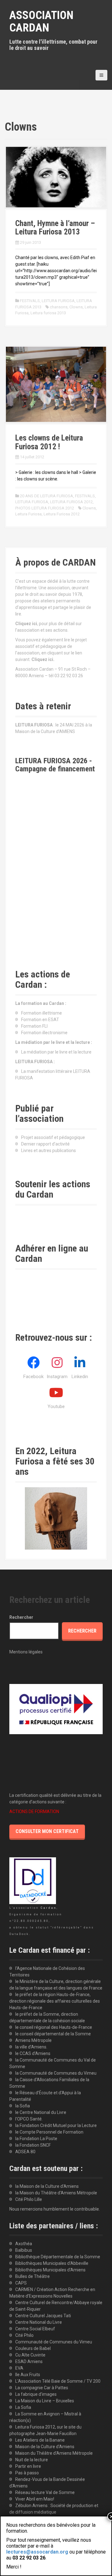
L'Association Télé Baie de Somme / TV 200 (58, 2381)
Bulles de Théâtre (33, 2276)
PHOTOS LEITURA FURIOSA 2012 (45, 508)
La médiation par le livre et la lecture (56, 1052)
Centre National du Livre (39, 2322)
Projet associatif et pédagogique (53, 1137)
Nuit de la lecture (32, 2460)
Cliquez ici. (43, 659)
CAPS (21, 2283)
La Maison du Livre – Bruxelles (45, 2401)
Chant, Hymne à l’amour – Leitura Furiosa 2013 (55, 228)
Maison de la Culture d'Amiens (45, 2447)
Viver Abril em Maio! (35, 2499)
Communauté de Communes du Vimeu (54, 2342)
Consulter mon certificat (47, 1831)
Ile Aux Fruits (28, 2375)
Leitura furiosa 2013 (48, 313)
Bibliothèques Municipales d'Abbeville (52, 2263)
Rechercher (21, 1617)
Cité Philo (24, 2335)
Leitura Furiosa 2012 (62, 514)
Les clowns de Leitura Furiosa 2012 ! (49, 442)
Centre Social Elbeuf (35, 2329)
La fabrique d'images (36, 2394)
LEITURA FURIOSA (58, 301)
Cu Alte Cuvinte (30, 2355)
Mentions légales (26, 1652)
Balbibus (24, 2250)
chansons (59, 307)
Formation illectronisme (44, 1033)
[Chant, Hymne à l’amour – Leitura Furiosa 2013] (56, 177)
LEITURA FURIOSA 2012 (71, 502)
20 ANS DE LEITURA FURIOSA (47, 496)
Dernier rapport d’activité (45, 1144)
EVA (19, 2368)
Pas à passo (27, 2473)
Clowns (76, 307)
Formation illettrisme (42, 1013)
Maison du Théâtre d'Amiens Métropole (54, 2453)
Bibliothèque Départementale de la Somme (58, 2257)
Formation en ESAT (40, 1020)
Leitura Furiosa (28, 514)
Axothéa (24, 2244)
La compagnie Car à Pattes (42, 2388)
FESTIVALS (30, 301)
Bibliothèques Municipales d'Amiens (50, 2270)
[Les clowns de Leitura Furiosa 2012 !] (56, 384)
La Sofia (23, 2407)
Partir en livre (28, 2466)
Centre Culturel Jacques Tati (43, 2316)
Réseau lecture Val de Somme (45, 2492)
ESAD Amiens (29, 2361)
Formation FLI (34, 1026)
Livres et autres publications (49, 1151)
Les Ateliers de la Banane (40, 2440)
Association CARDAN (41, 22)
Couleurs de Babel (33, 2348)
